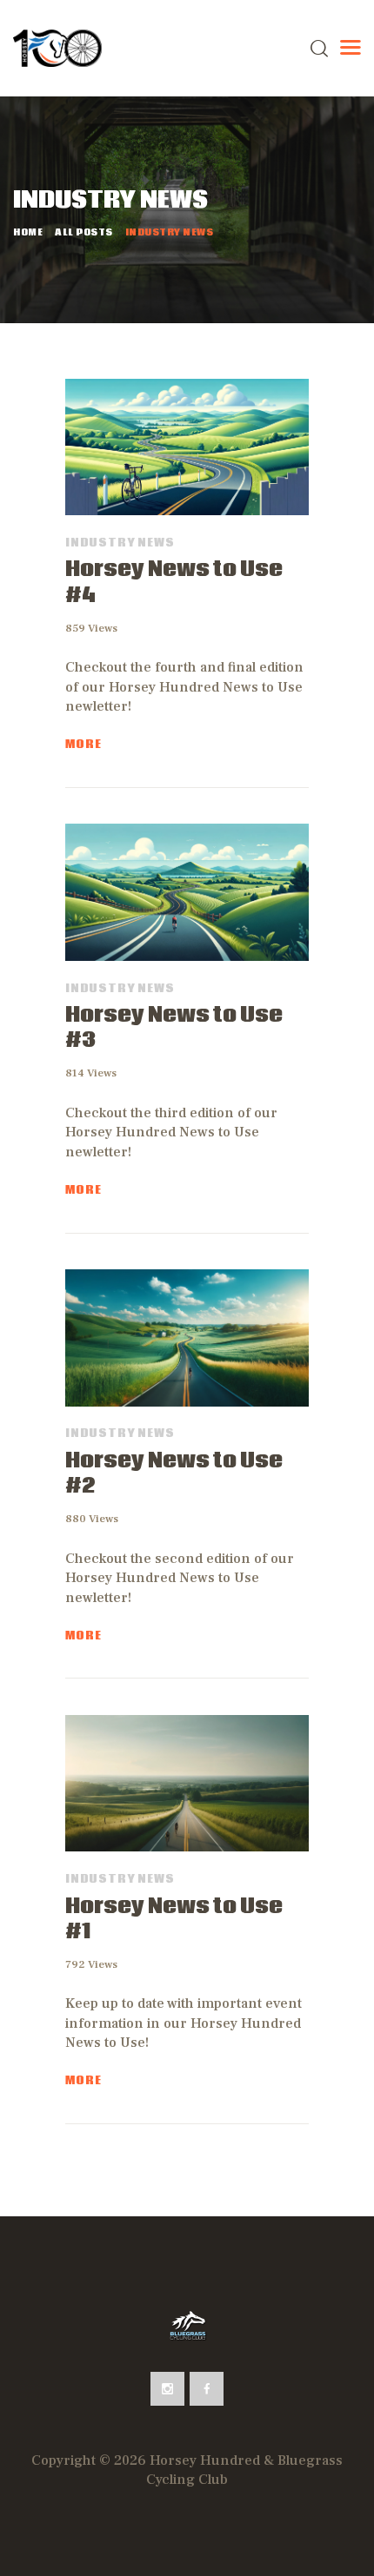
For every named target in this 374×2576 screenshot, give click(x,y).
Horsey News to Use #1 (174, 1920)
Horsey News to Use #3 (174, 1029)
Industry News (120, 543)
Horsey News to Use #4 (174, 583)
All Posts (84, 233)
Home (28, 233)
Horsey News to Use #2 (174, 1474)
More (83, 745)
